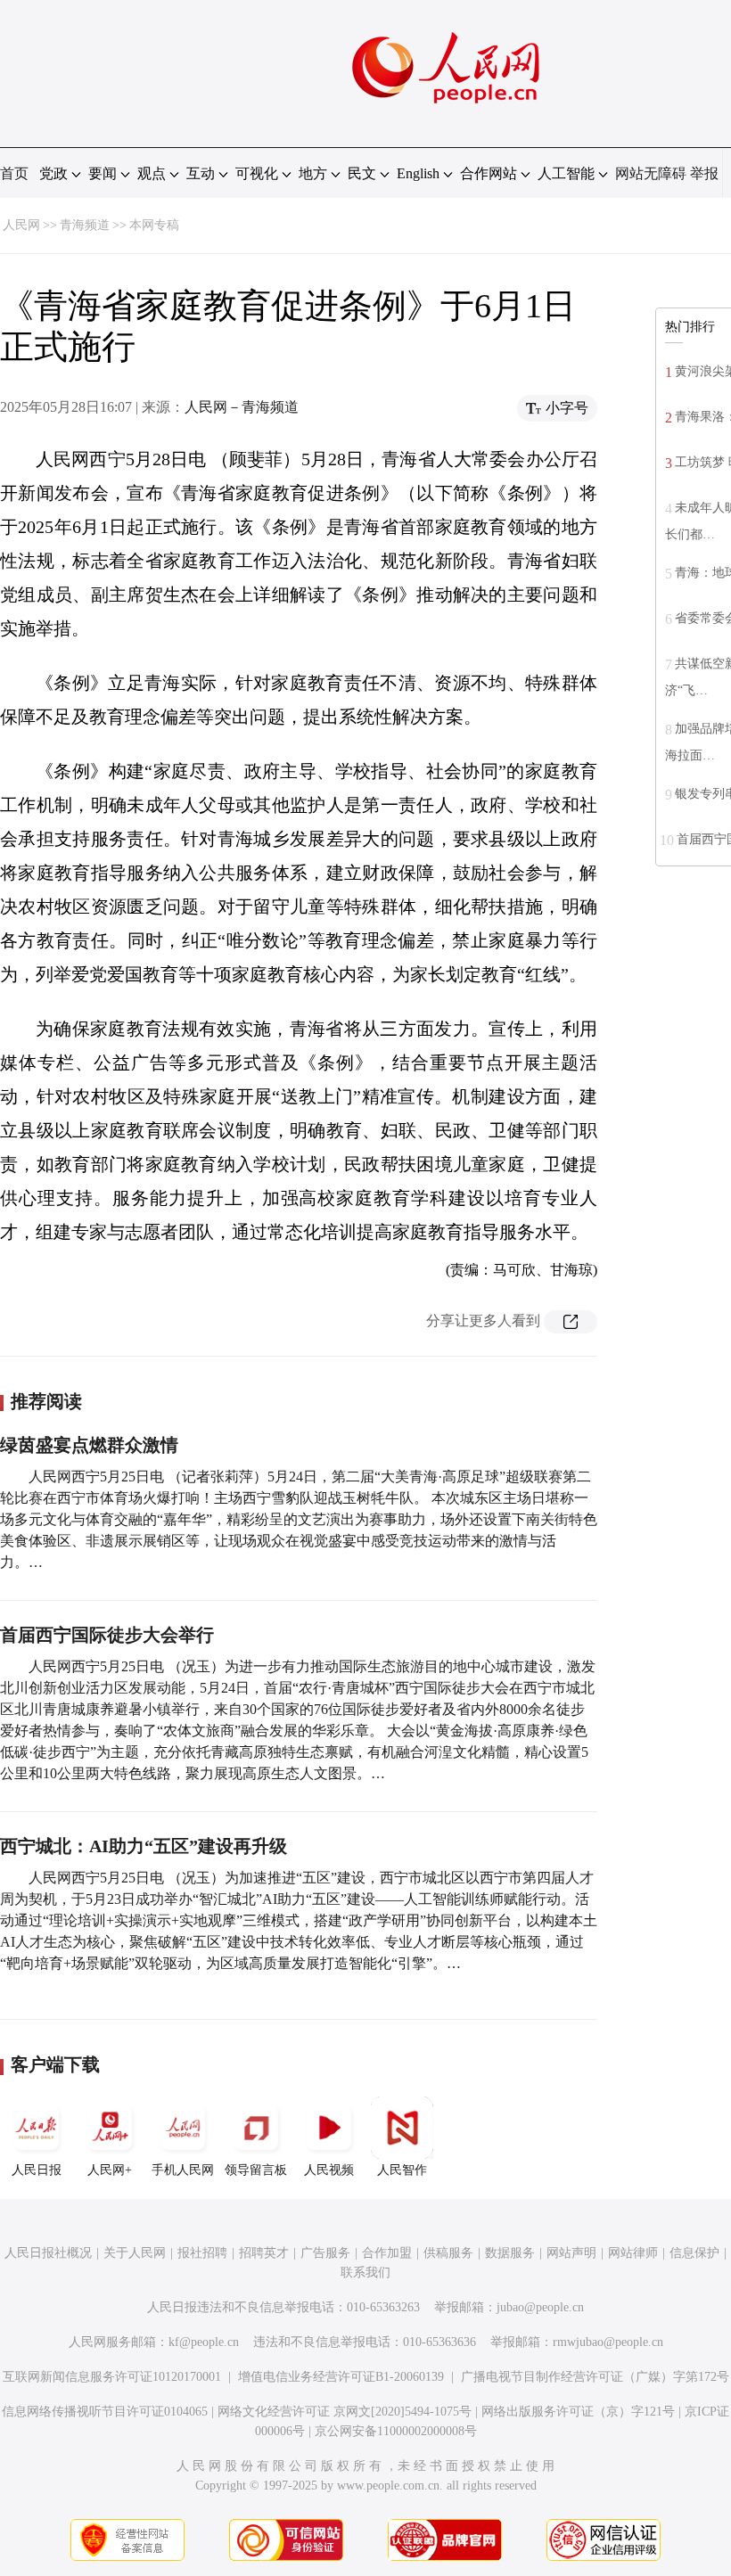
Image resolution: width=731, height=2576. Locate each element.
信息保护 (694, 2253)
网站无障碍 (651, 173)
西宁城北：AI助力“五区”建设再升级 (144, 1846)
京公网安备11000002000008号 (396, 2431)
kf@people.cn (204, 2342)
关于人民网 (135, 2253)
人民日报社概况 (48, 2253)
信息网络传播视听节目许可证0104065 (105, 2412)
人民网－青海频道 (242, 407)
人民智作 (402, 2170)
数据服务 (510, 2253)
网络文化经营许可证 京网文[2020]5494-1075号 (345, 2412)
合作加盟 (387, 2253)
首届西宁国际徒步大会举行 (107, 1635)
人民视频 (329, 2170)
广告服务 (325, 2253)
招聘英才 (264, 2253)
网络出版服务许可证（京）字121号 (578, 2412)
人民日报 (37, 2170)
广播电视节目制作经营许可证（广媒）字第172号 (595, 2377)
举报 (704, 173)
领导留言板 (256, 2170)
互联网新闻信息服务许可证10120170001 (112, 2377)
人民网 (21, 225)
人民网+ (110, 2170)
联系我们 (365, 2272)
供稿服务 (448, 2253)
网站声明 (571, 2253)
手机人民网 (183, 2170)
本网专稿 (154, 225)
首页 (14, 173)
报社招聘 (202, 2253)
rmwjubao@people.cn (608, 2342)
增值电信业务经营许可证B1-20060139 (341, 2377)
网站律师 (633, 2253)
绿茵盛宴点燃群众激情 (89, 1445)
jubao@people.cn (540, 2307)
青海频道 (85, 225)
